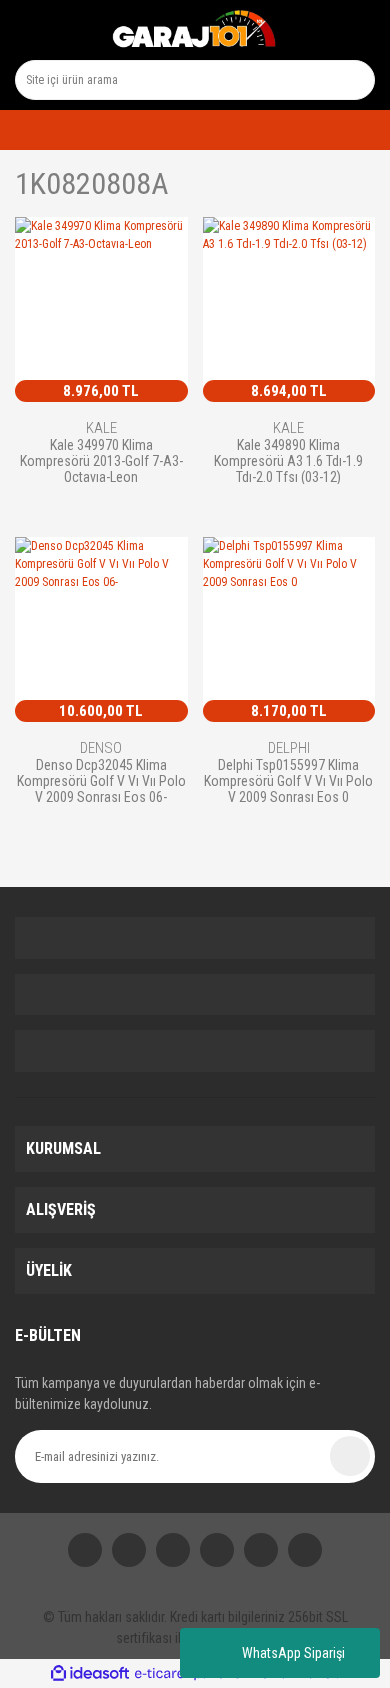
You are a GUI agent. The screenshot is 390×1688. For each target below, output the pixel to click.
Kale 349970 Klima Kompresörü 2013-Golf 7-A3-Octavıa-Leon (101, 460)
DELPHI (289, 748)
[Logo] (195, 30)
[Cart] (352, 130)
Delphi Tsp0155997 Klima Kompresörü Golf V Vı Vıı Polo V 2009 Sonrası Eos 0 (288, 780)
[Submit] (350, 1456)
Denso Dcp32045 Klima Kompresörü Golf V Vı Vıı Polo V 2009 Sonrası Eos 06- (101, 780)
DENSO (101, 748)
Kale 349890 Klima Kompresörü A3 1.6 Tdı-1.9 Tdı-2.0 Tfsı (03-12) (288, 460)
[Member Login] (20, 130)
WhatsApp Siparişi (293, 1653)
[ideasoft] (90, 1673)
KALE (101, 428)
